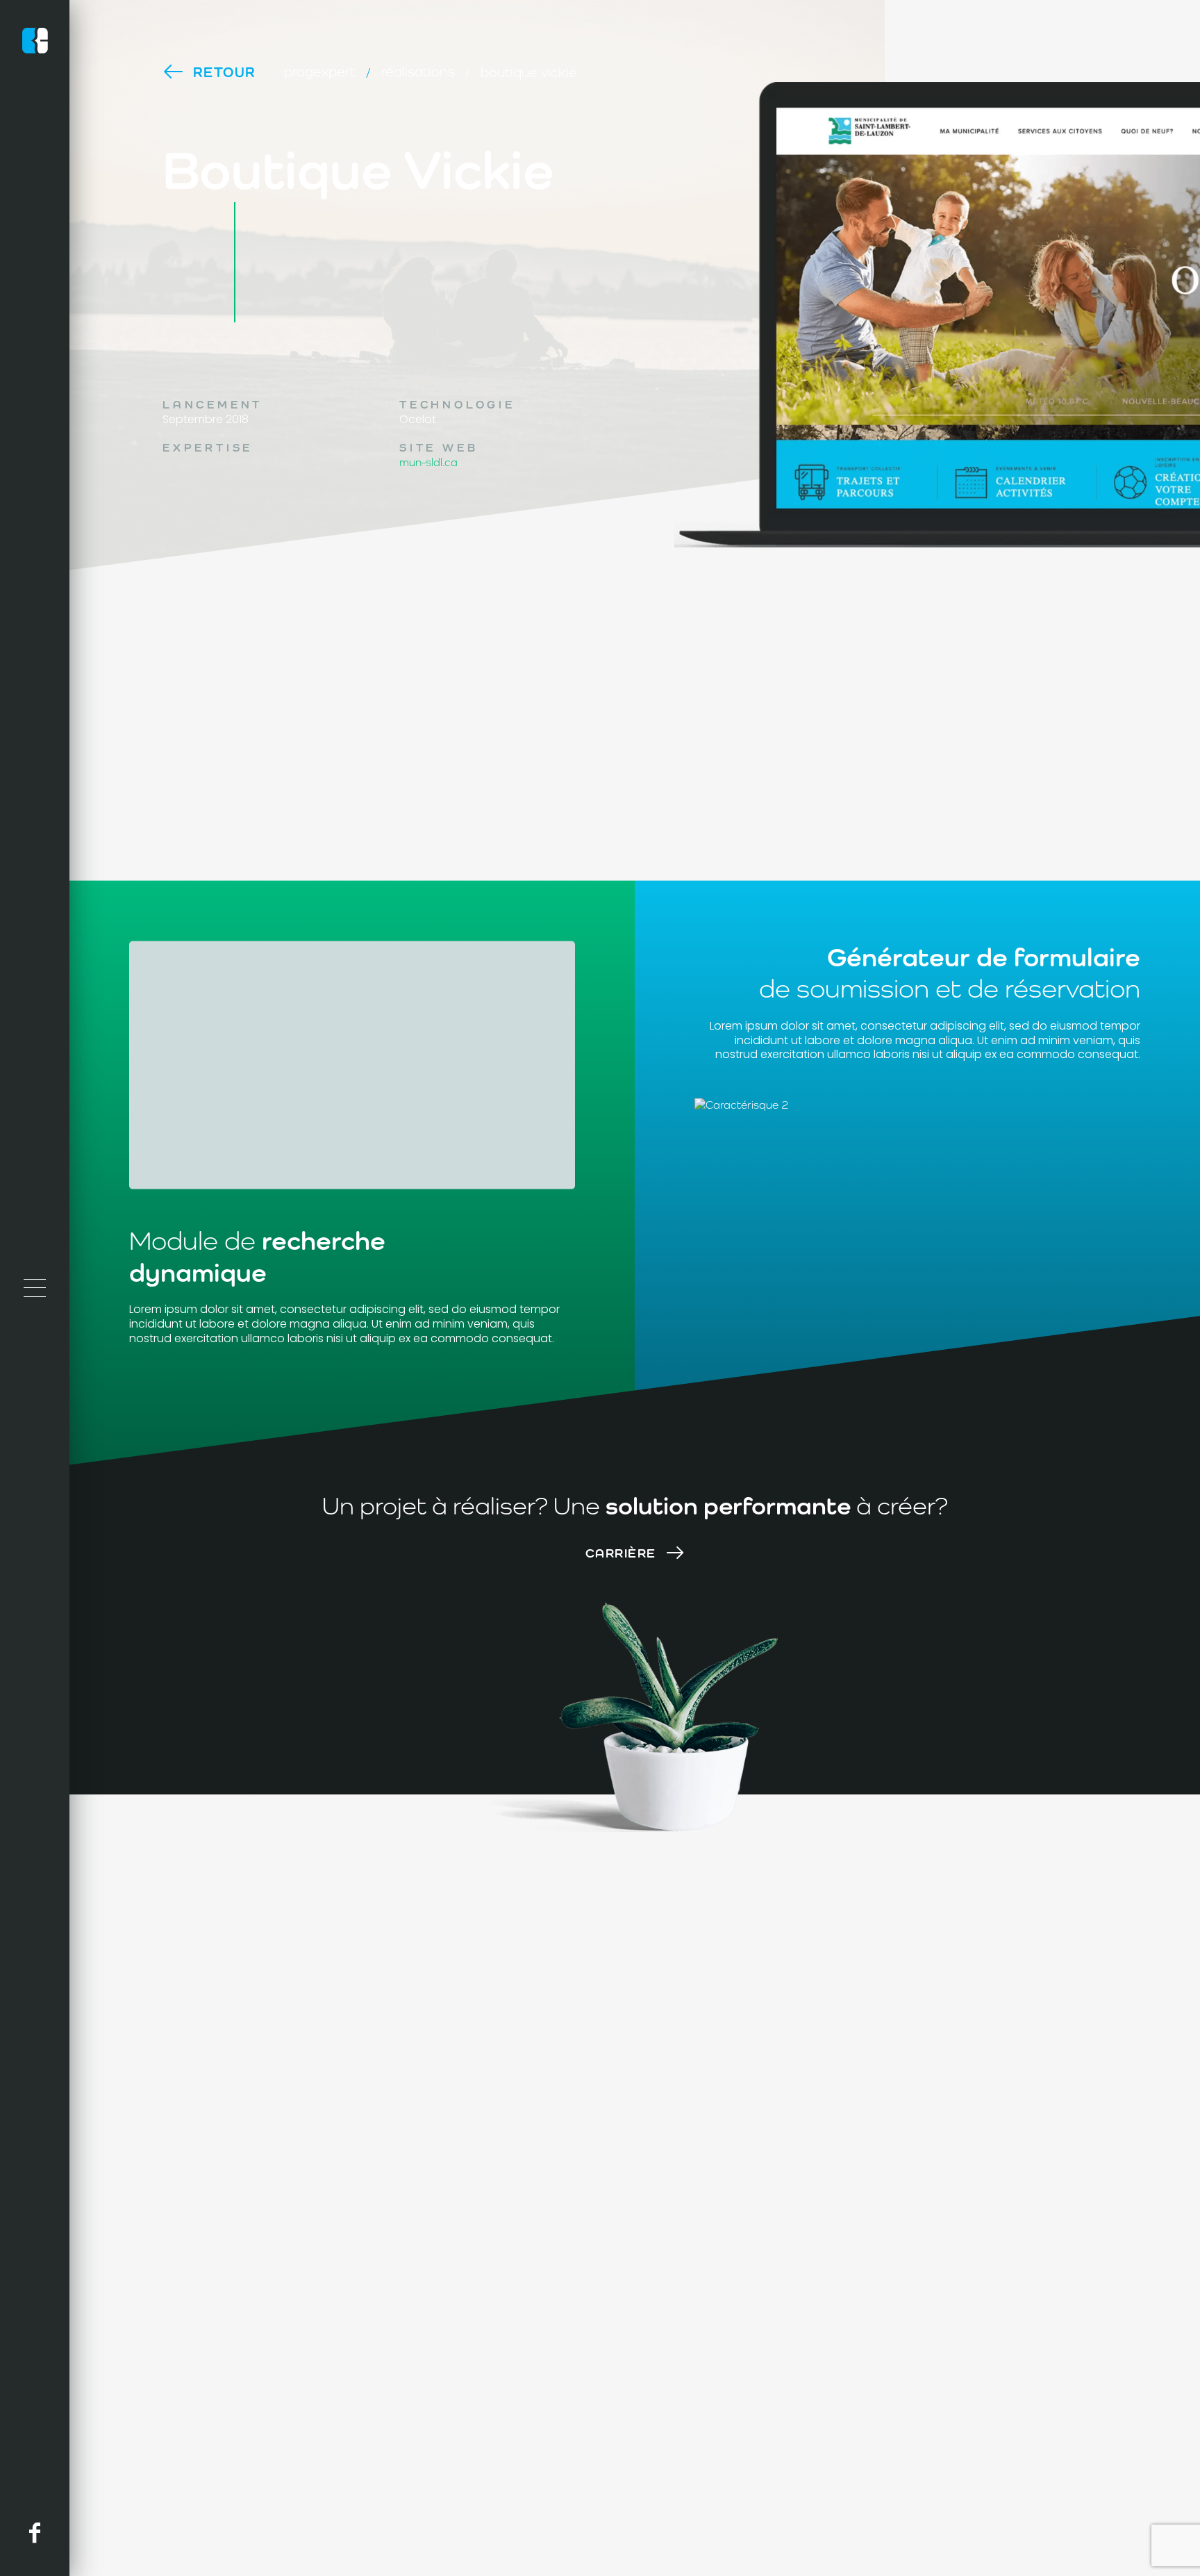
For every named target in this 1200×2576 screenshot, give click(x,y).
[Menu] (35, 1288)
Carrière (621, 1553)
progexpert (320, 71)
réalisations (418, 71)
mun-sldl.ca (428, 462)
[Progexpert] (35, 43)
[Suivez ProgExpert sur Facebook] (35, 2533)
